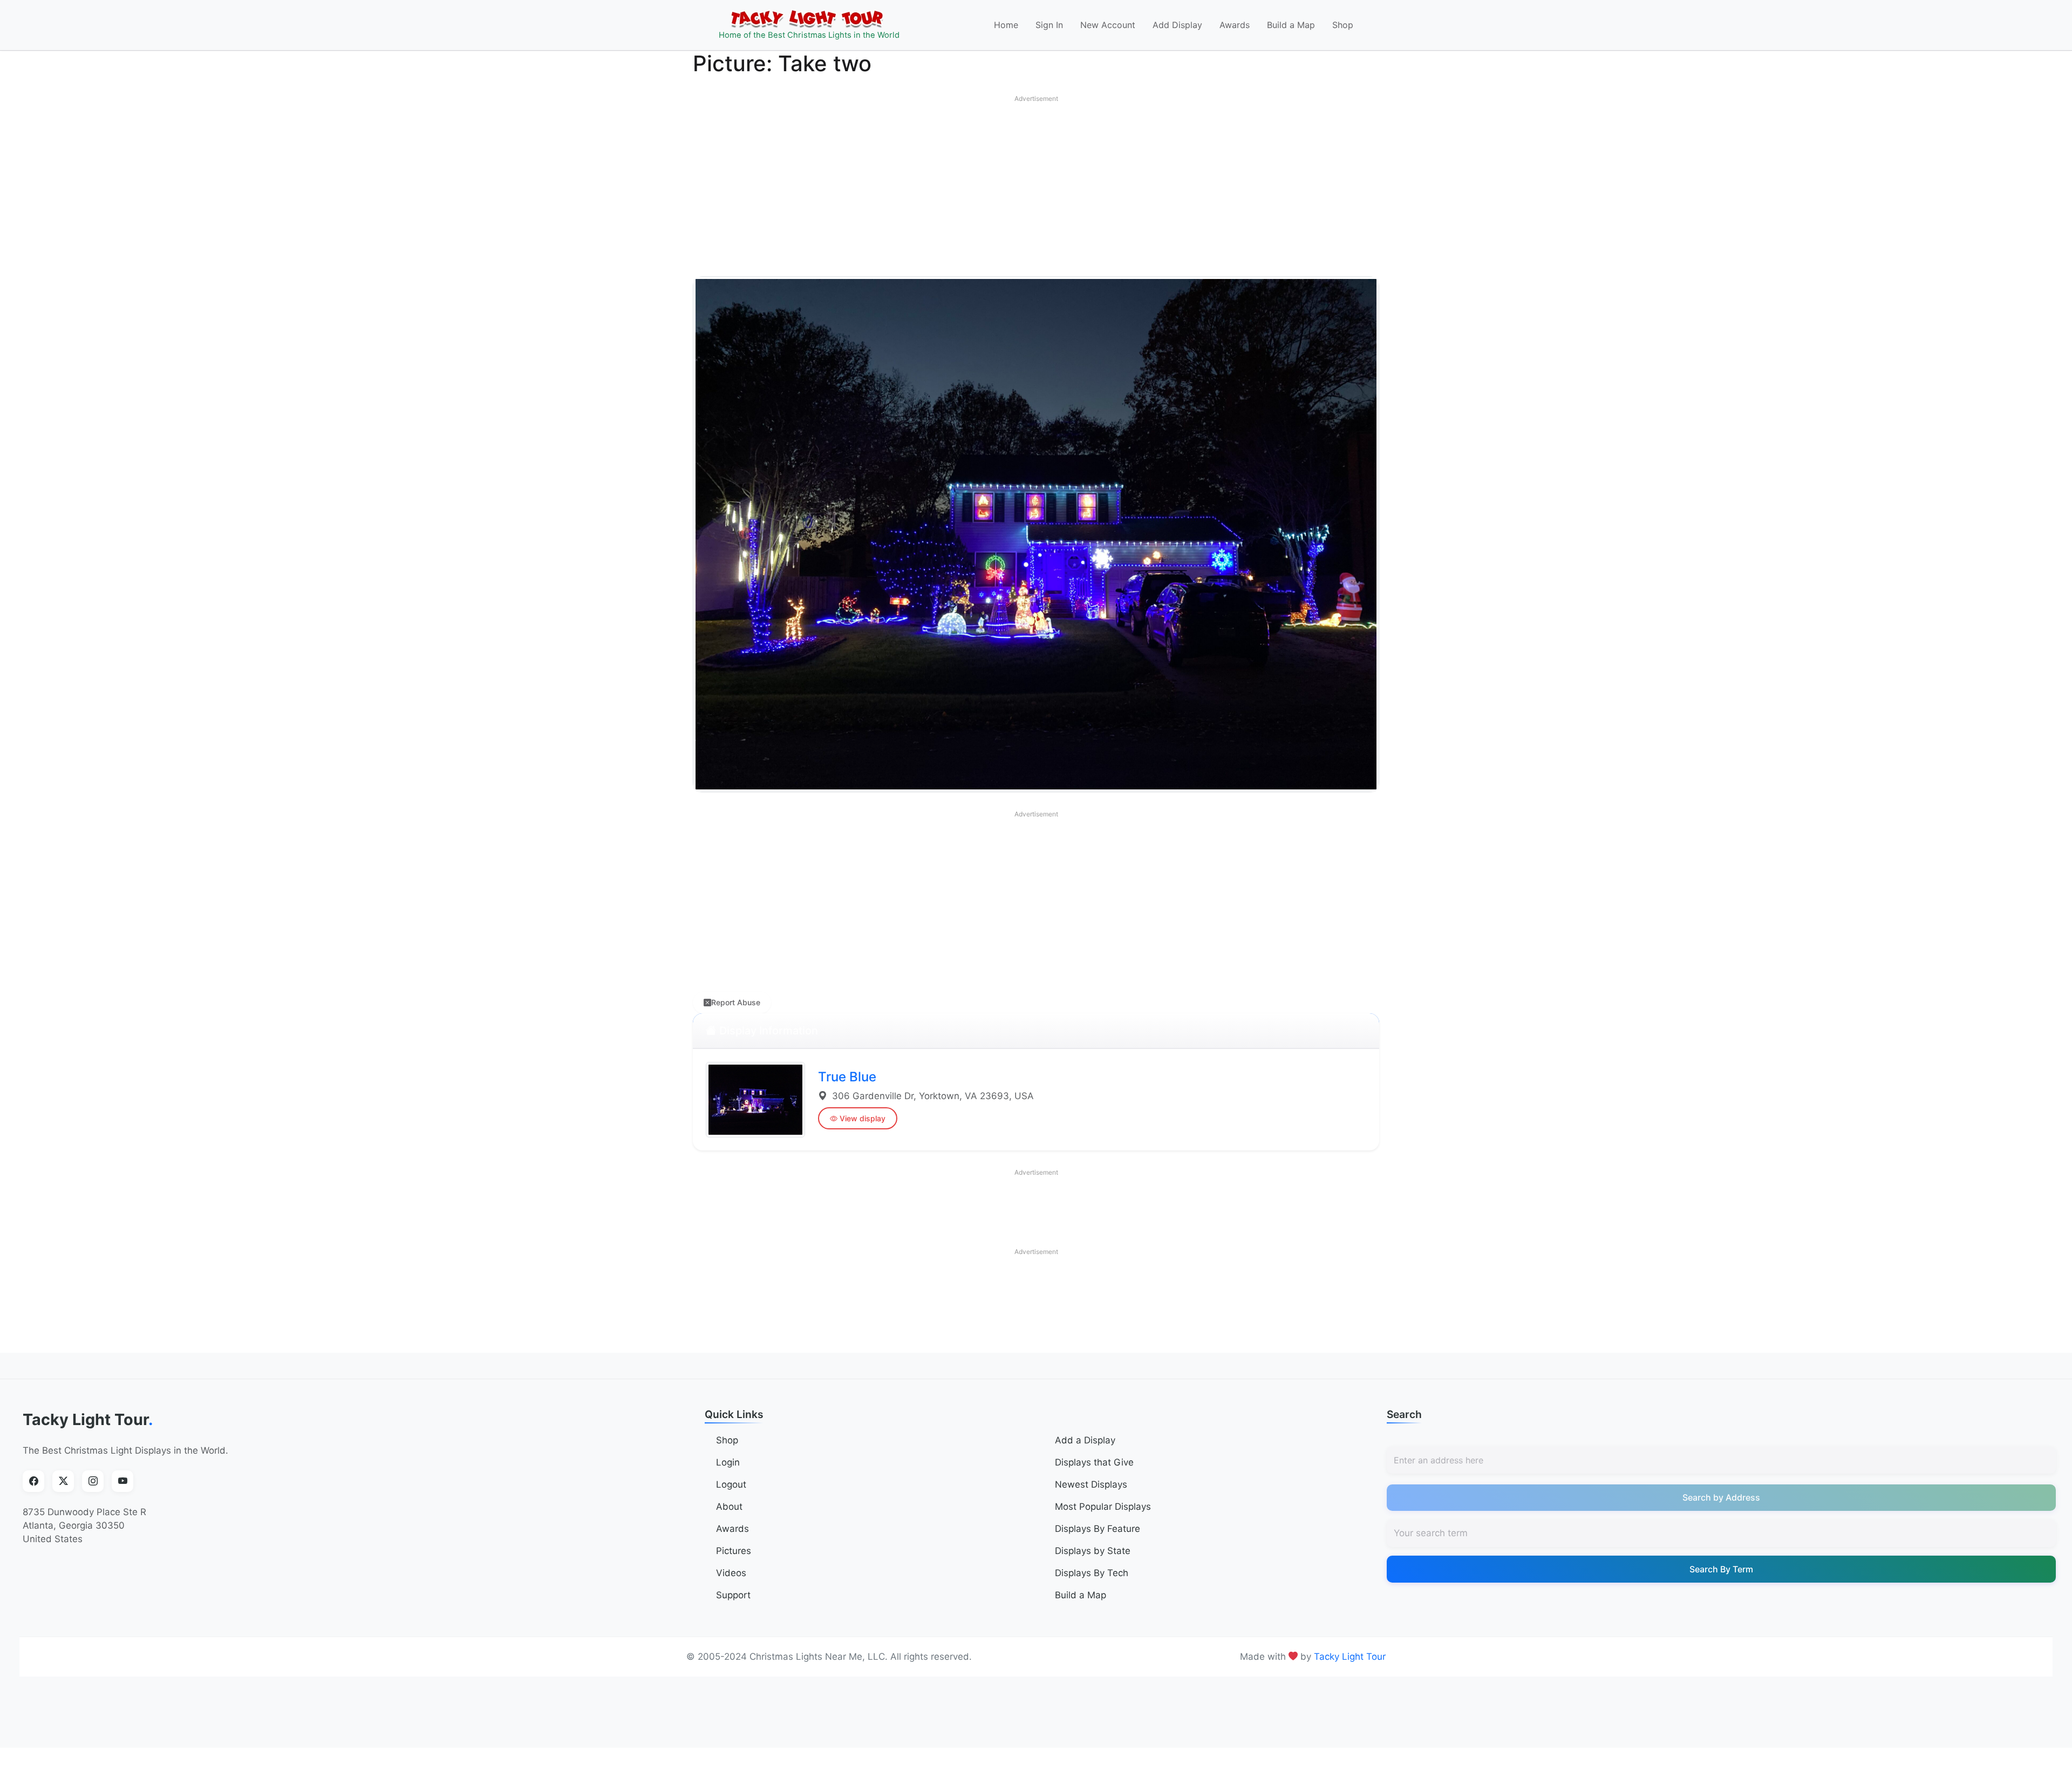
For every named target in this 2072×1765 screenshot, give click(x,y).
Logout (731, 1484)
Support (733, 1595)
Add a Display (1085, 1440)
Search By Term (1721, 1569)
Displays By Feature (1098, 1529)
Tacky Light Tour (88, 1419)
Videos (731, 1573)
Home (1006, 25)
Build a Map (1291, 25)
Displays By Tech (1092, 1573)
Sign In (1049, 25)
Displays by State (1093, 1551)
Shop (1343, 25)
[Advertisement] (1036, 183)
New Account (1108, 25)
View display (863, 1118)
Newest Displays (1091, 1484)
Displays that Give (1094, 1462)
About (729, 1507)
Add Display (1177, 25)
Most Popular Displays (1103, 1507)
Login (728, 1462)
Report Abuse (736, 1002)
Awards (1235, 25)
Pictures (734, 1551)
